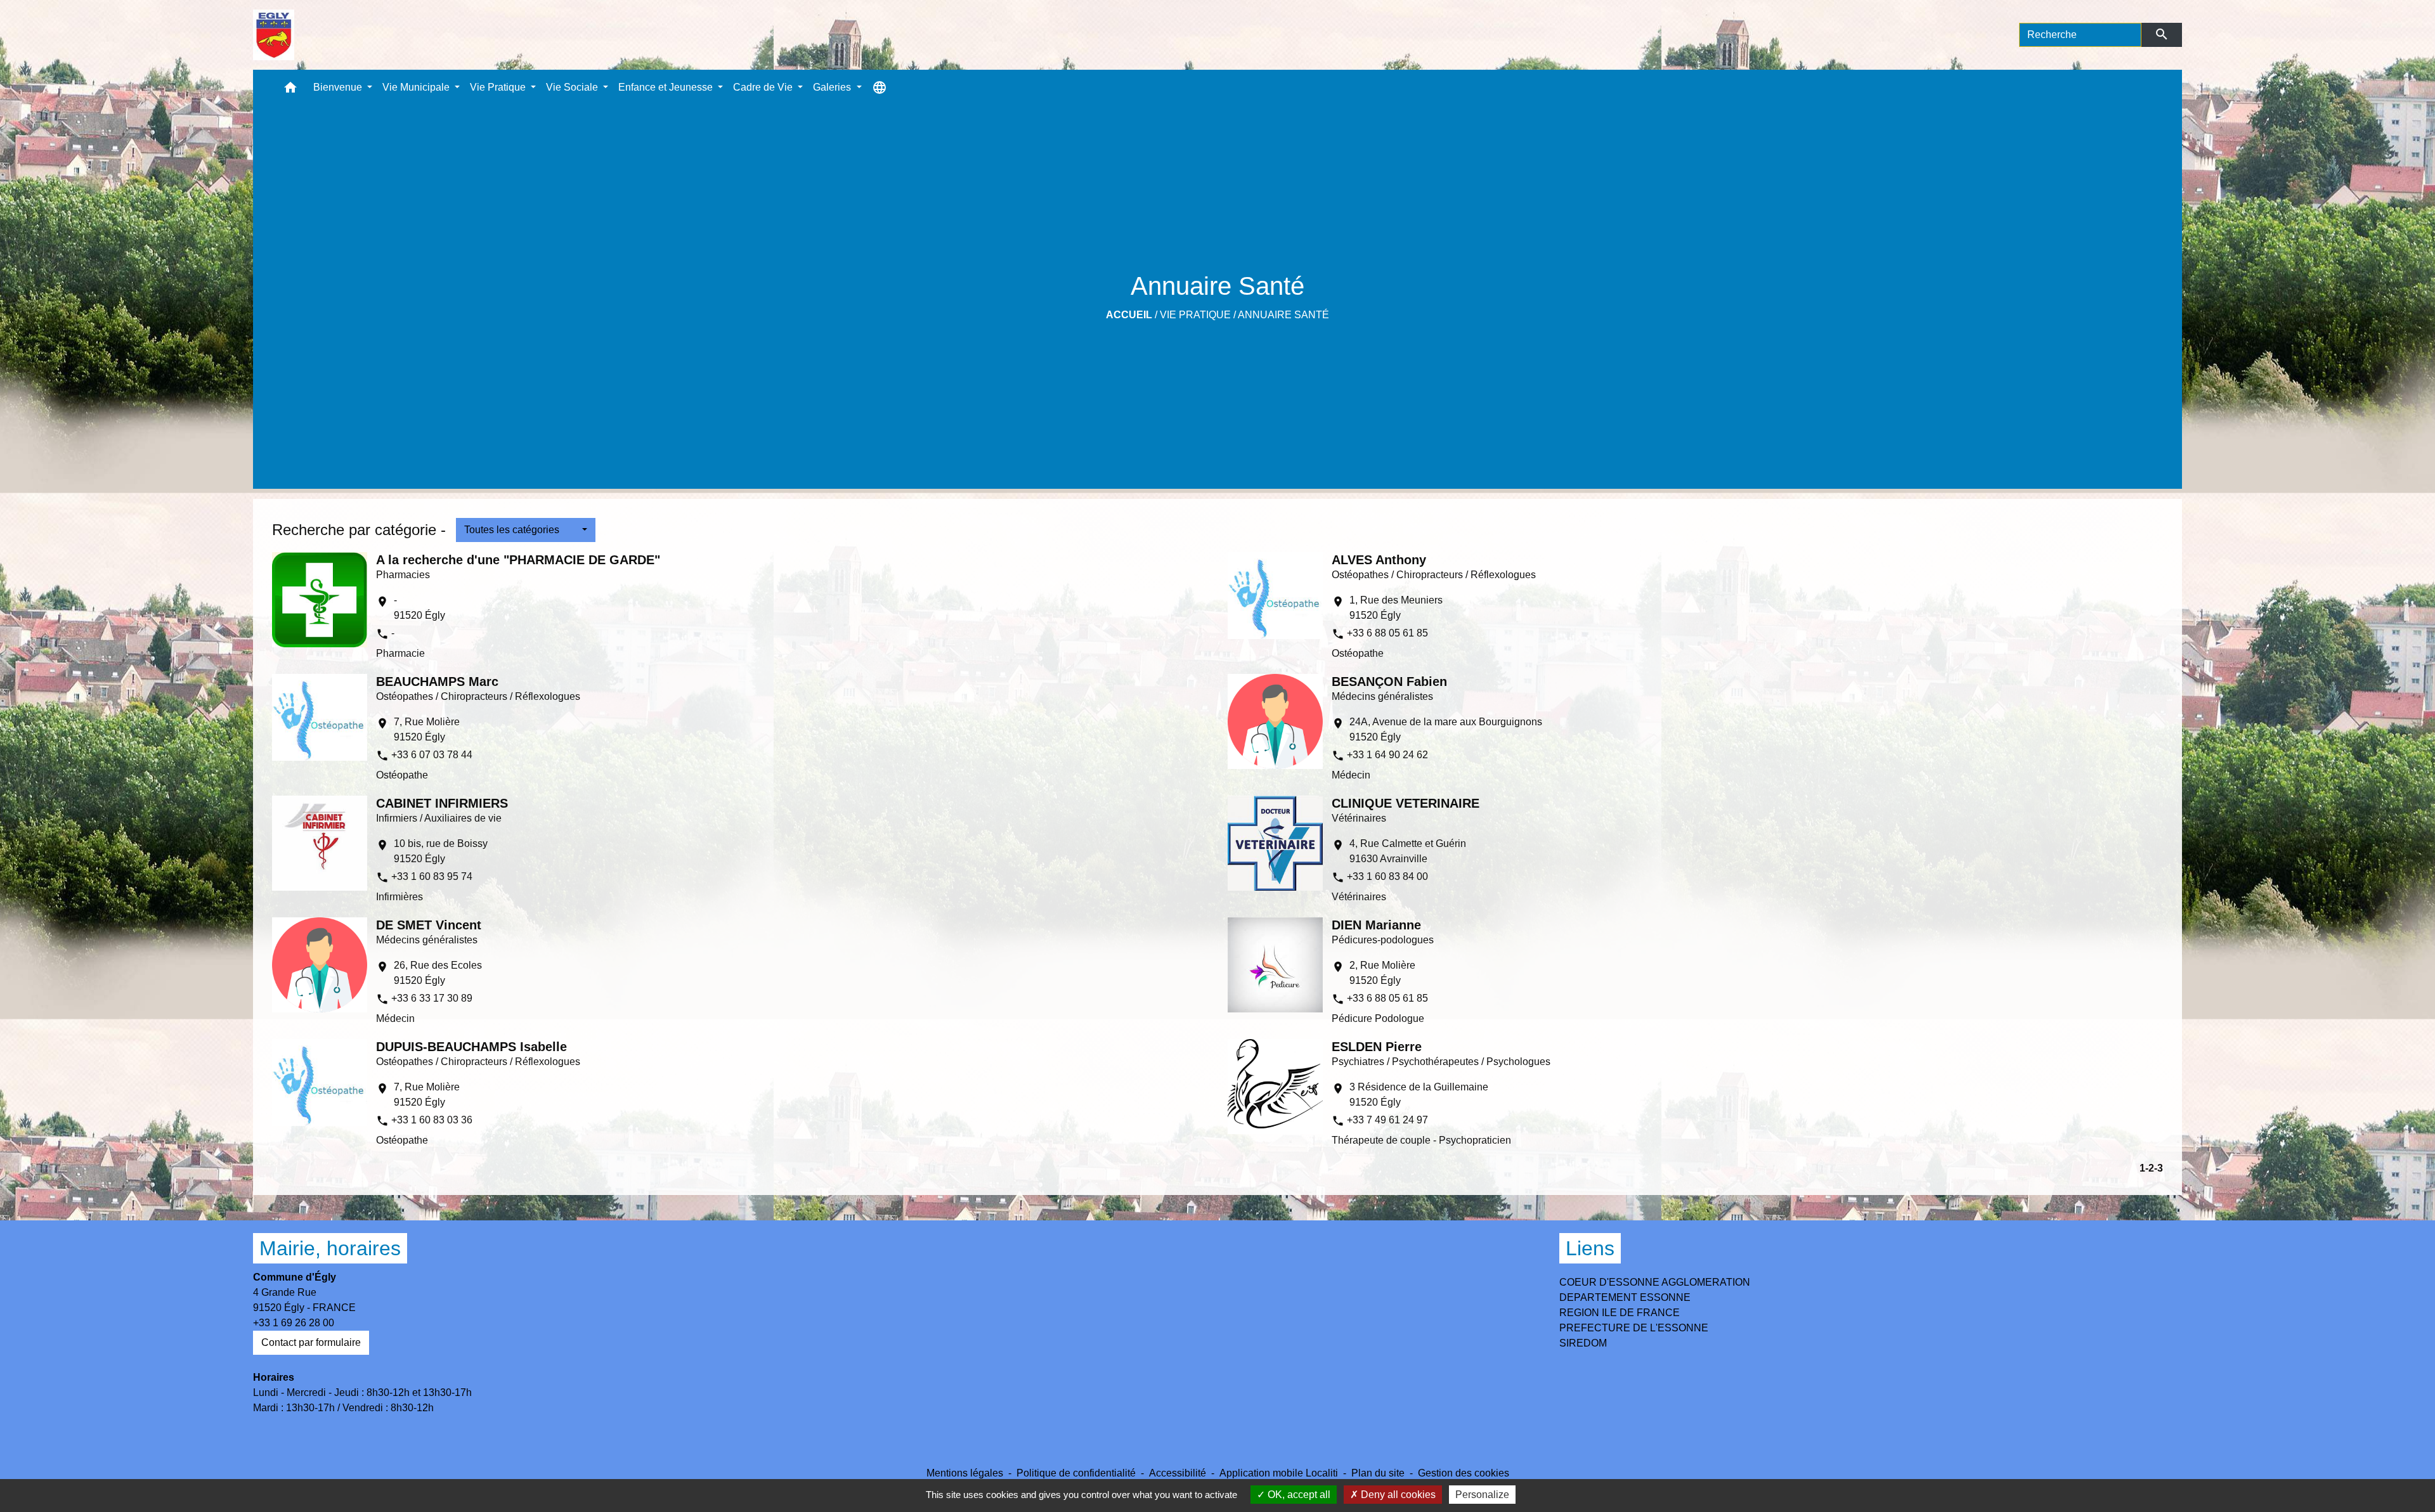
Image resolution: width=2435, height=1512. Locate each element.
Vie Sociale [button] (573, 87)
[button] (290, 90)
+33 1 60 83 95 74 (432, 876)
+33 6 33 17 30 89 (432, 998)
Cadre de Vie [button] (764, 87)
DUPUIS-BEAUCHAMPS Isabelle (471, 1047)
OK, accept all (1298, 1495)
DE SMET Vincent (429, 925)
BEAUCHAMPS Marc (437, 682)
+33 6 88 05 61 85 (1387, 633)
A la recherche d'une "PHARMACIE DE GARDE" (518, 560)
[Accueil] (274, 35)
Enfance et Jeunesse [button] (667, 87)
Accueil (1129, 315)
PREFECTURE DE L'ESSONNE (1634, 1328)
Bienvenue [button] (339, 87)
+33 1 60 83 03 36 (432, 1120)
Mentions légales (965, 1473)
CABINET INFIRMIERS (442, 803)
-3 (2159, 1168)
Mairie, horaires (330, 1248)
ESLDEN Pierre (1377, 1047)
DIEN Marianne (1376, 925)
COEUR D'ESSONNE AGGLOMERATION (1655, 1282)
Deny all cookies (1397, 1495)
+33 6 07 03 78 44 (432, 755)
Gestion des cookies (1464, 1473)
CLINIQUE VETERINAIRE (1406, 803)
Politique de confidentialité (1076, 1473)
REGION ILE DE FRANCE (1620, 1313)
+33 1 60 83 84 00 (1387, 876)
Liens (1590, 1248)
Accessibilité (1178, 1473)
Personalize (1482, 1495)
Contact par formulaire (311, 1342)
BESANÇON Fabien (1389, 682)
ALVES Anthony (1379, 560)
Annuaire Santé (1283, 315)
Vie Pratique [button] (499, 87)
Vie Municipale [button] (417, 87)
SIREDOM (1583, 1343)
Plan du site (1378, 1473)
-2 (2150, 1168)
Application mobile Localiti (1279, 1473)
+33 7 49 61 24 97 (1387, 1120)
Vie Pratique (1195, 315)
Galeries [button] (833, 87)
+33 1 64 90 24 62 (1387, 755)
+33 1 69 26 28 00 (294, 1323)
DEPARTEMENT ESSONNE (1625, 1297)
